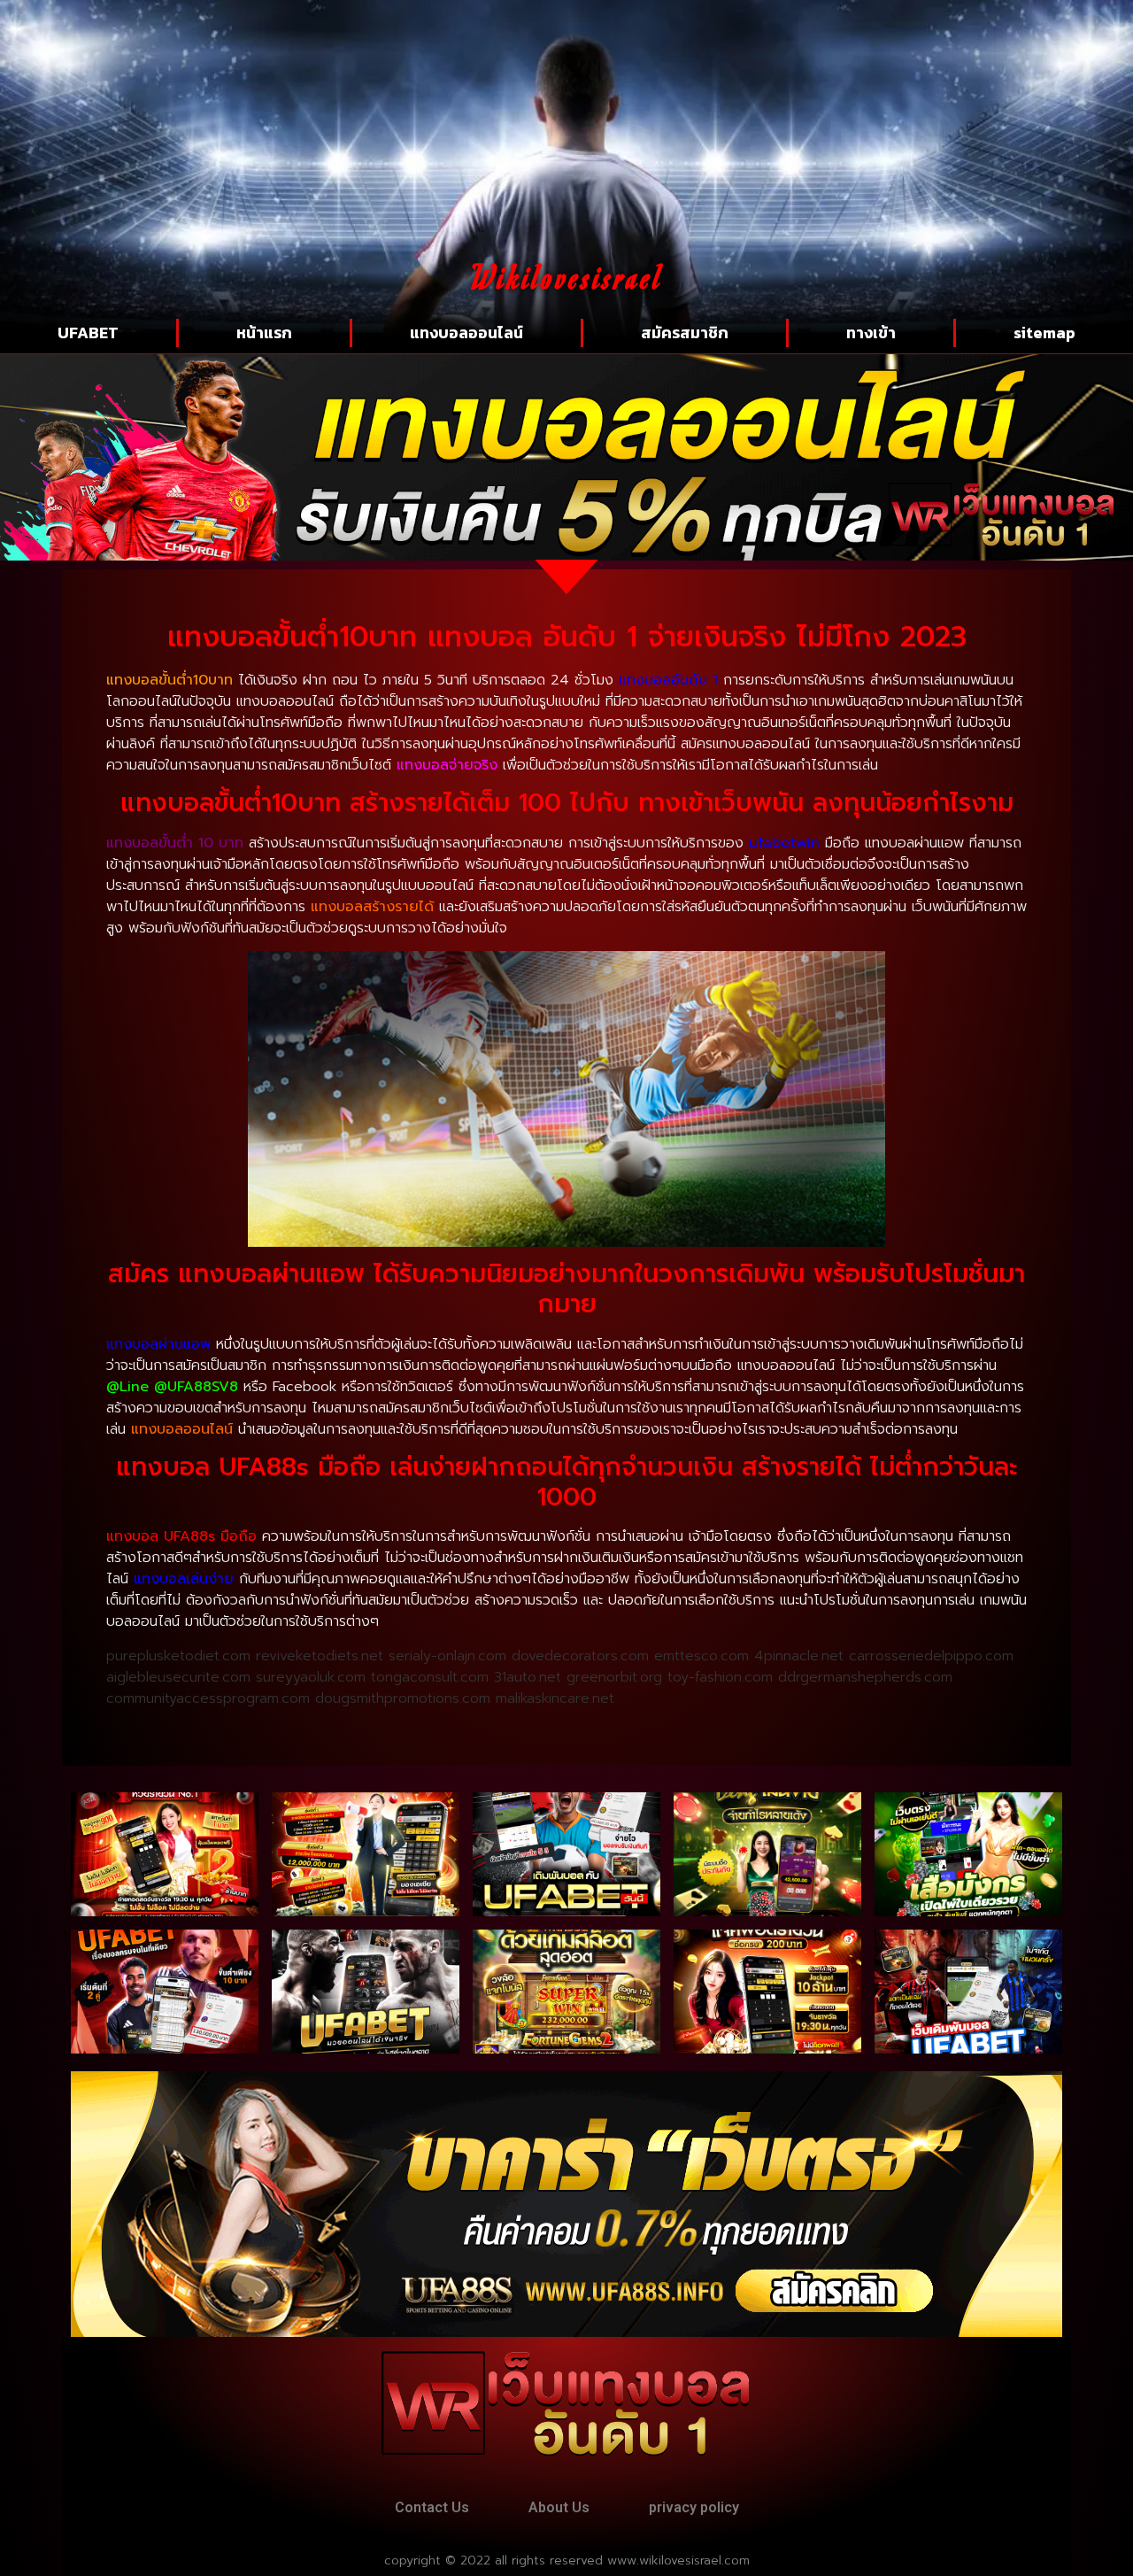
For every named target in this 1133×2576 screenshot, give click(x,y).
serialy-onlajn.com (447, 1656)
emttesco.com (701, 1656)
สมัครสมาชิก (685, 333)
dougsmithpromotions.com (403, 1698)
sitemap (1044, 333)
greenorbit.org (614, 1677)
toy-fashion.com (720, 1677)
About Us (559, 2507)
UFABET (88, 333)
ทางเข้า (871, 333)
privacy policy (694, 2507)
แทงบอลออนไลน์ (466, 333)
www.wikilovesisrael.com (678, 2561)
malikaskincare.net (555, 1698)
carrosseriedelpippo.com (931, 1656)
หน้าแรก (264, 333)
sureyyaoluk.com (311, 1677)
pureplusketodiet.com (178, 1656)
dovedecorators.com (580, 1656)
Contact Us (432, 2507)
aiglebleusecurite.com (178, 1677)
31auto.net (528, 1677)
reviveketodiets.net (320, 1656)
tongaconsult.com (430, 1677)
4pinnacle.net (799, 1656)
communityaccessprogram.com (208, 1698)
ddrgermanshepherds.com (865, 1677)
